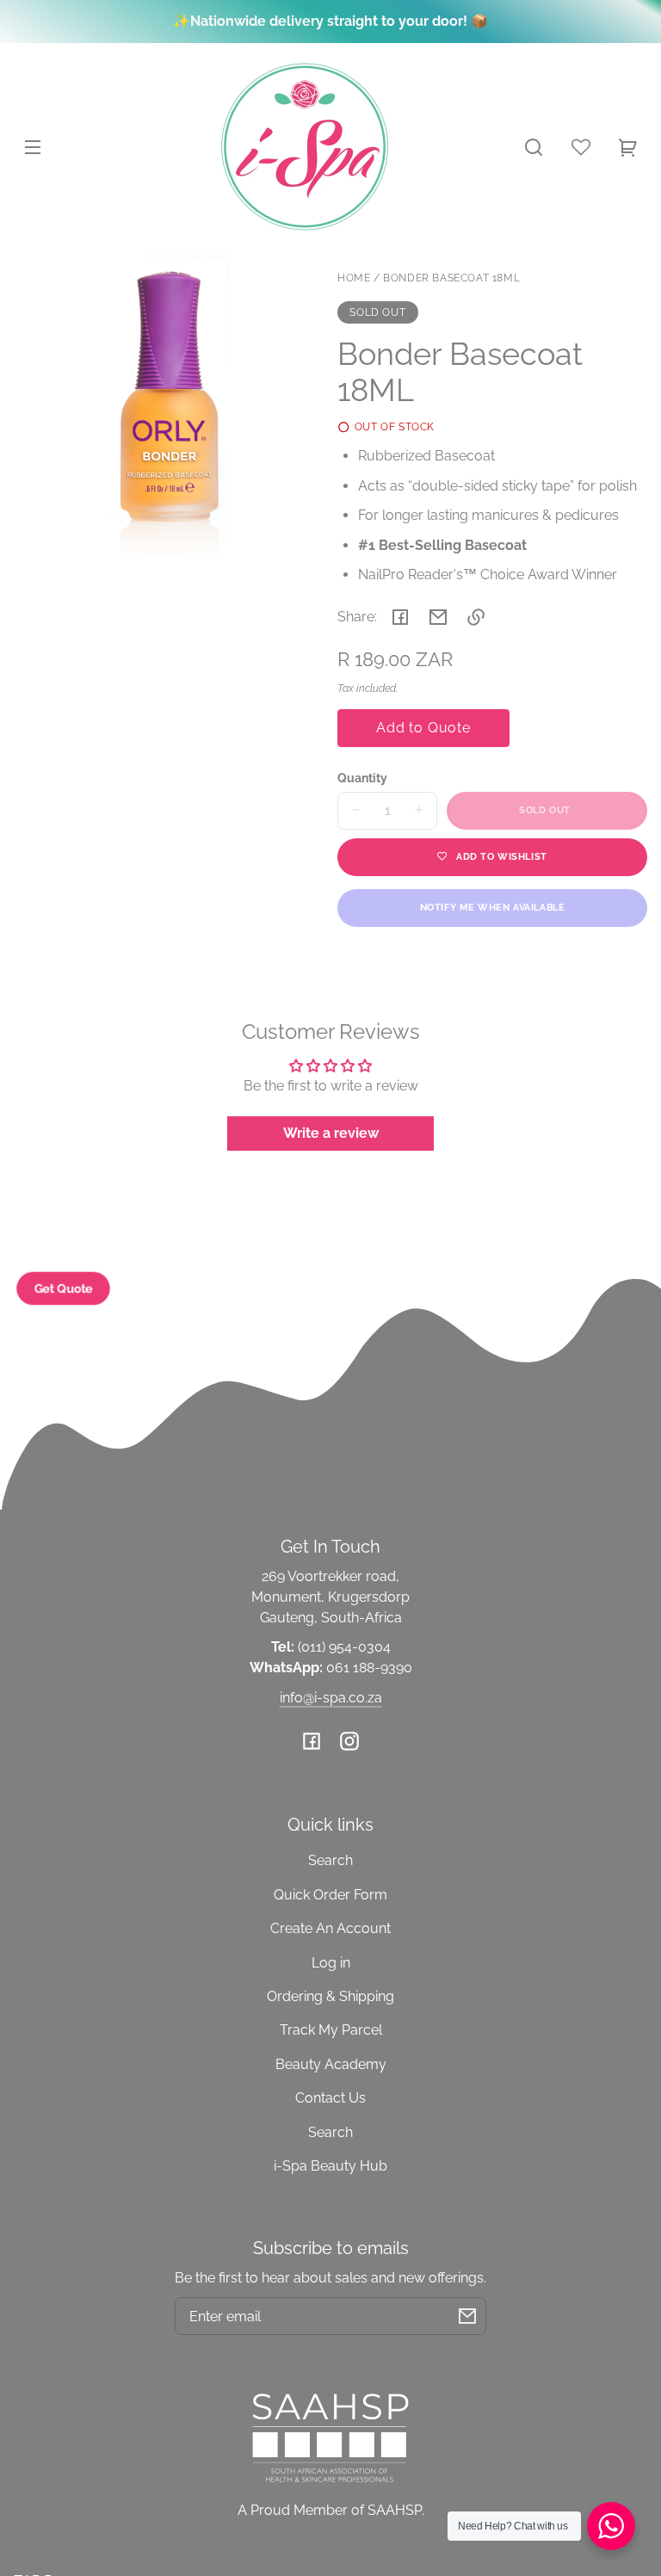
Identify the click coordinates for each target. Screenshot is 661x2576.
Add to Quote (423, 728)
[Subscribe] (467, 2316)
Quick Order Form (330, 1895)
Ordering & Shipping (330, 1996)
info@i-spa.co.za (331, 1698)
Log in (331, 1963)
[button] (534, 147)
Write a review (331, 1133)
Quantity (362, 778)
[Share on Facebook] (400, 617)
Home (354, 278)
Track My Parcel (331, 2030)
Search (330, 1860)
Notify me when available (492, 907)
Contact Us (330, 2098)
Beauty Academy (331, 2064)
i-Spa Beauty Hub (330, 2166)
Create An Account (330, 1928)
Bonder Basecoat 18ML (451, 278)
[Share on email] (438, 617)
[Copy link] (476, 617)
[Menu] (33, 147)
